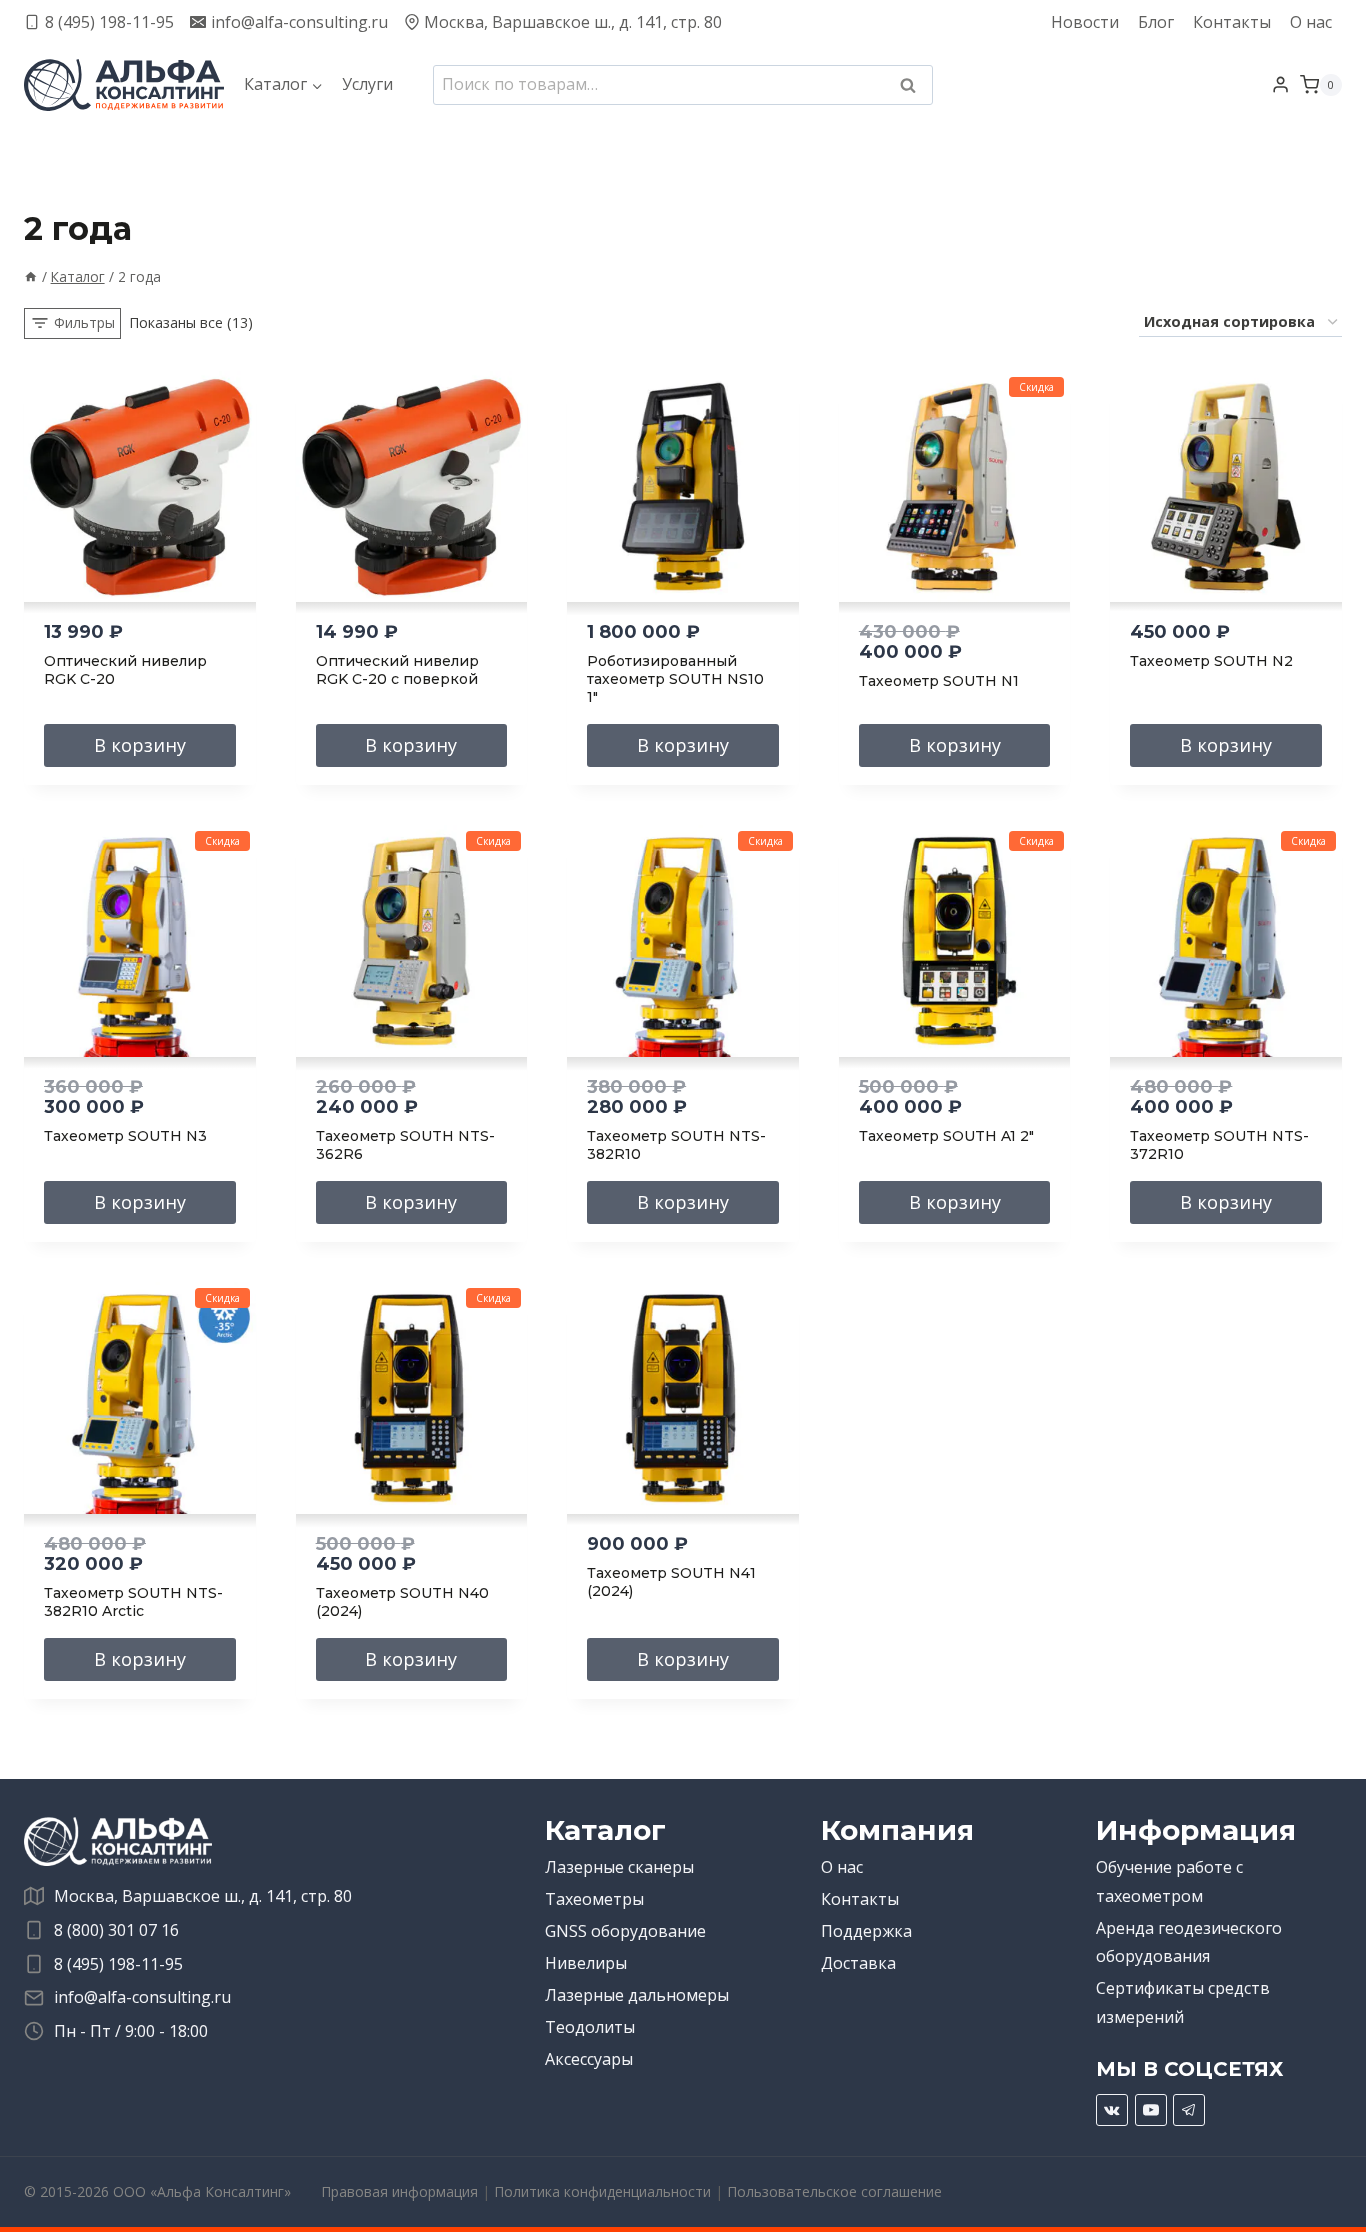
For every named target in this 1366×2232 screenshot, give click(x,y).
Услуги (367, 84)
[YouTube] (1151, 2110)
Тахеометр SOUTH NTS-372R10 (1219, 1145)
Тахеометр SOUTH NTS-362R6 (405, 1145)
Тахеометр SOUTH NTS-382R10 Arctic (133, 1602)
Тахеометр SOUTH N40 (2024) (402, 1602)
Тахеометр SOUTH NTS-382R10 (676, 1145)
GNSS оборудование (625, 1931)
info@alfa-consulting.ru (142, 1997)
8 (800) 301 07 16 (116, 1930)
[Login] (1280, 85)
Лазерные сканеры (619, 1867)
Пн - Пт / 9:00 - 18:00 (131, 2031)
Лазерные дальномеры (637, 1995)
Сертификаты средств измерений (1183, 2002)
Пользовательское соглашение (834, 2191)
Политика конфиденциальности (602, 2191)
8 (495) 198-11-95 (118, 1964)
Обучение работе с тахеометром (1169, 1881)
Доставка (858, 1963)
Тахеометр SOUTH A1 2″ (946, 1136)
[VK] (1112, 2110)
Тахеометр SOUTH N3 (125, 1136)
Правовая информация (399, 2191)
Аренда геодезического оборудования (1189, 1942)
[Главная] (31, 276)
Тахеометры (594, 1899)
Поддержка (866, 1931)
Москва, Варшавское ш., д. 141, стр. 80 (203, 1896)
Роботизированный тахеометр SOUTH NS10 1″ (675, 679)
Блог (1156, 22)
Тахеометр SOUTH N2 (1211, 661)
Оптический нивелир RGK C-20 (125, 670)
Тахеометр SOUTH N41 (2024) (671, 1582)
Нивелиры (586, 1963)
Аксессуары (589, 2059)
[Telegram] (1189, 2110)
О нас (1311, 22)
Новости (1085, 22)
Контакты (1232, 22)
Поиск (914, 87)
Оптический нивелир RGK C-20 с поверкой (397, 670)
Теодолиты (590, 2027)
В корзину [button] (140, 745)
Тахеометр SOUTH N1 (939, 681)
